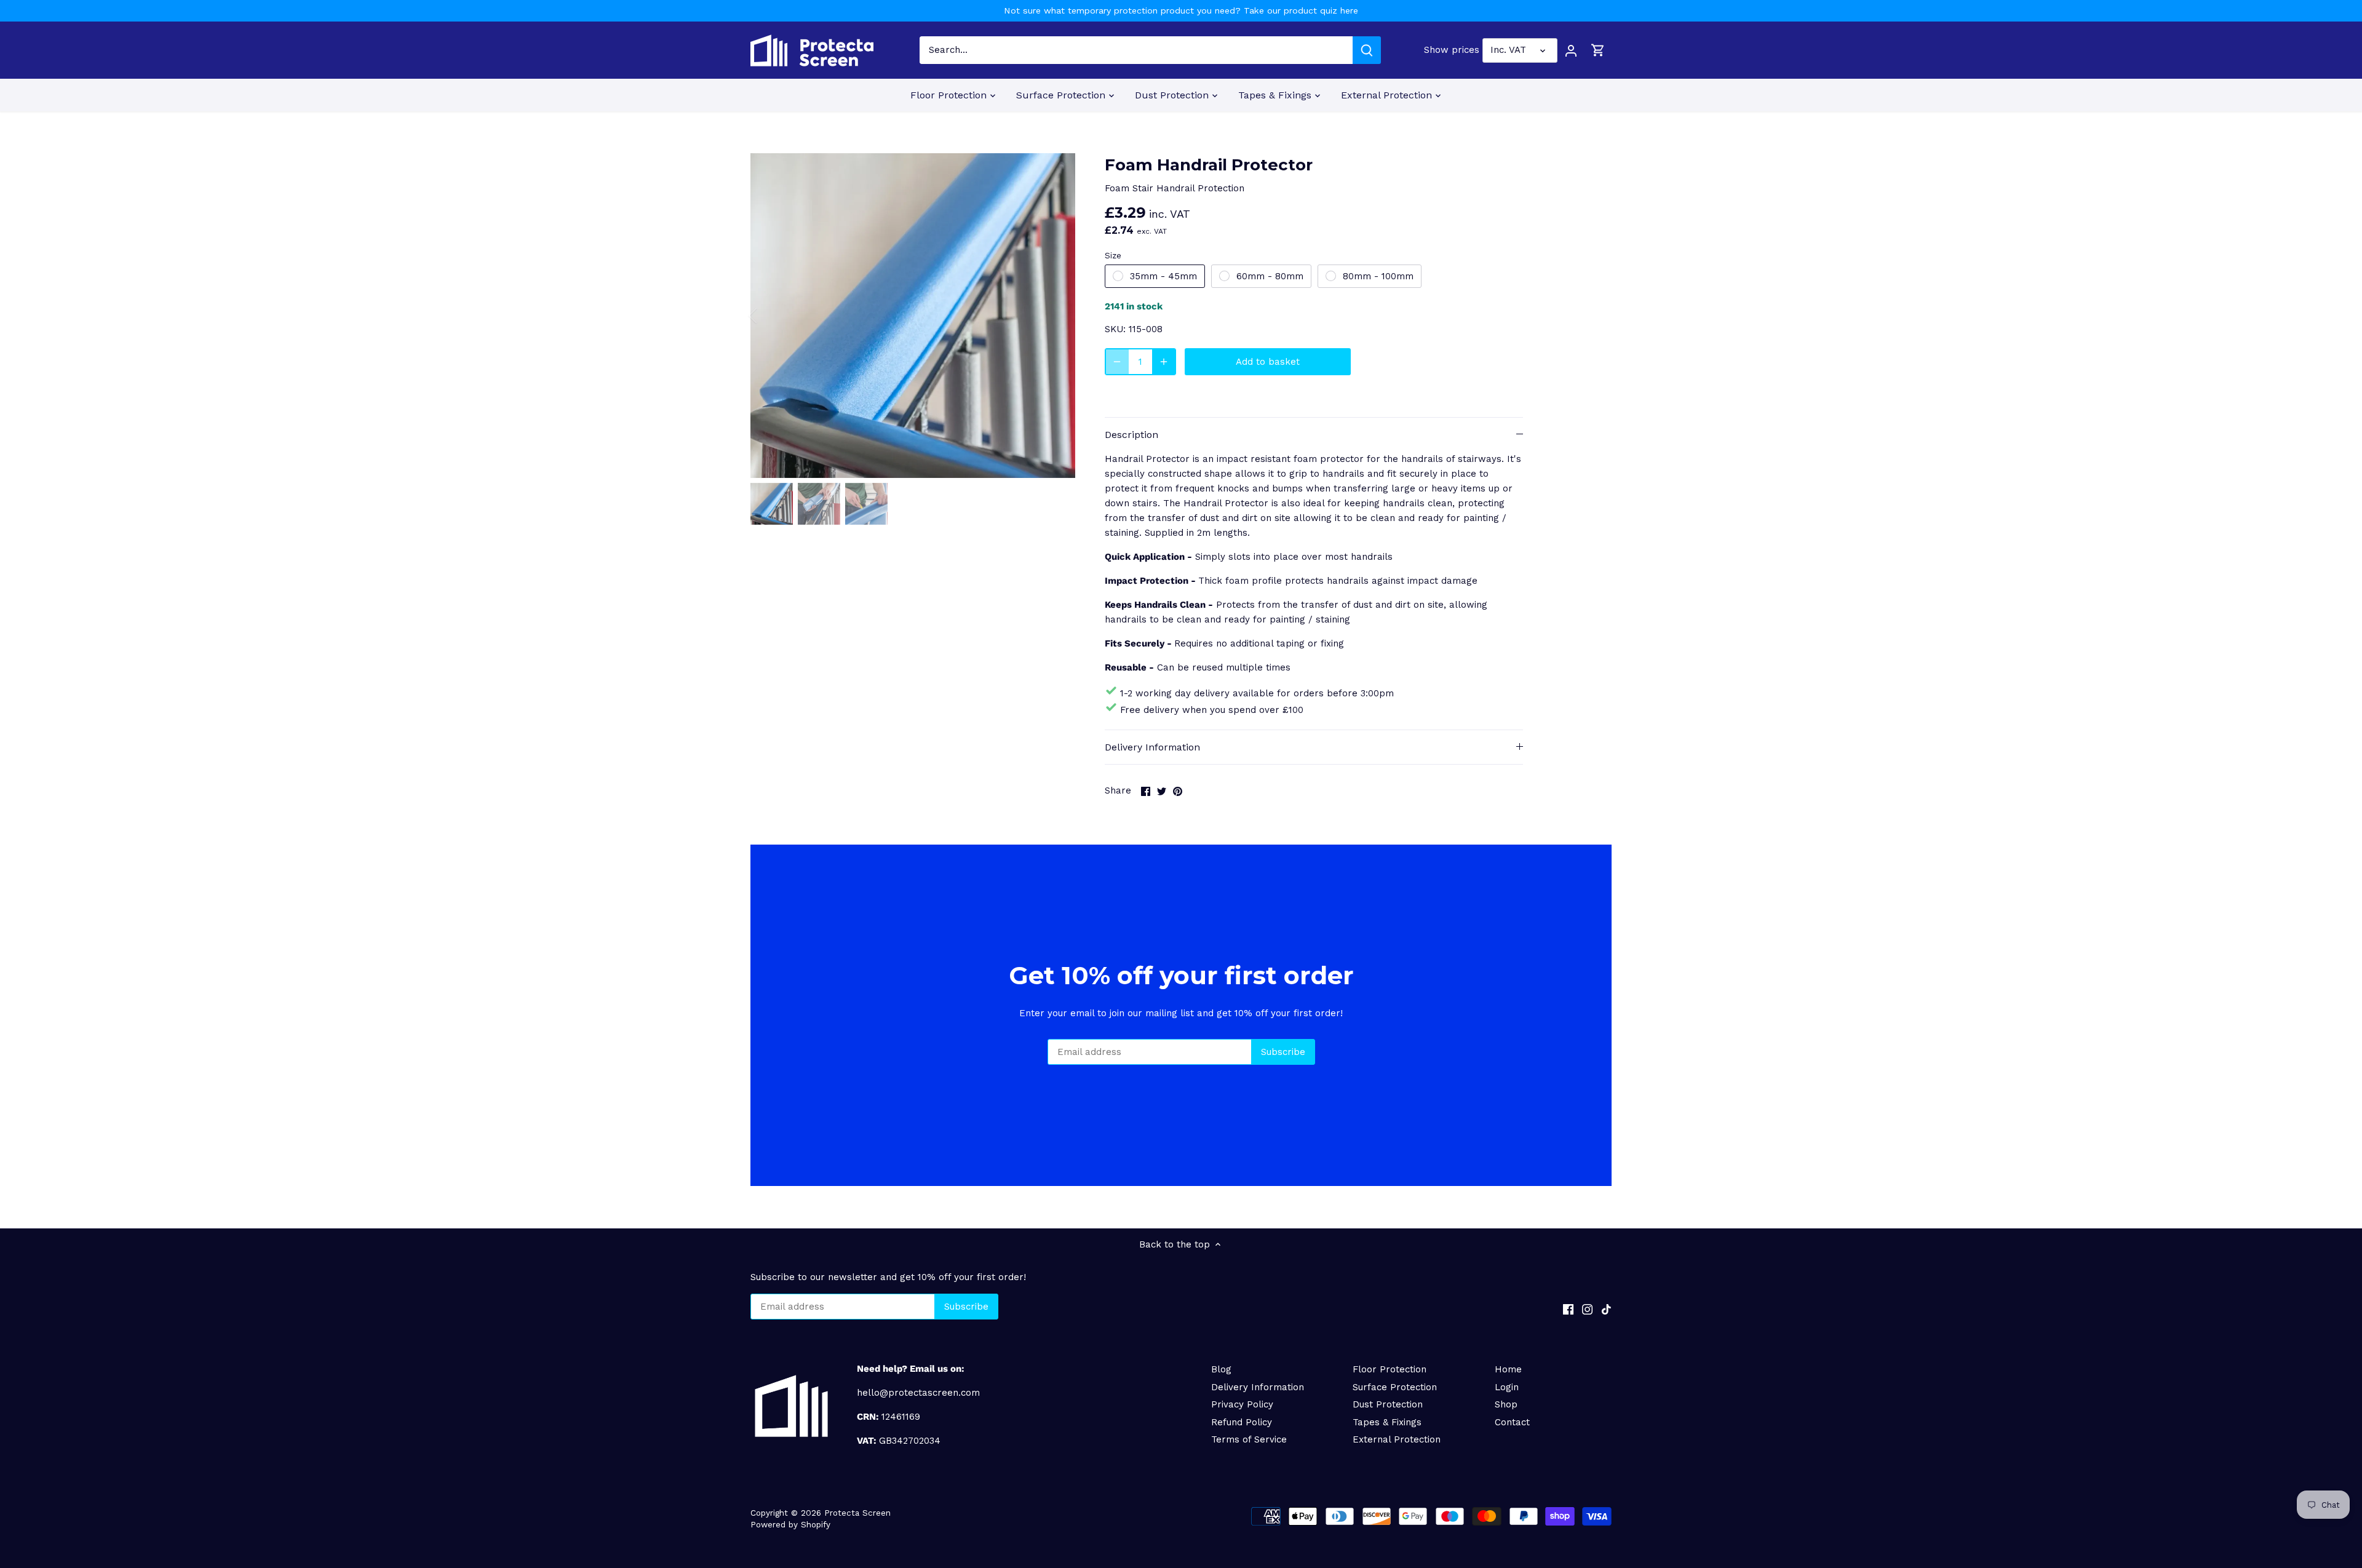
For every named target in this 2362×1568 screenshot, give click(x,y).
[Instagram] (1587, 1309)
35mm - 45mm (1163, 276)
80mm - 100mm (1378, 276)
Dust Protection (1388, 1404)
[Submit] (1367, 50)
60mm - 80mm (1270, 276)
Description (1131, 435)
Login (1507, 1387)
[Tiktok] (1606, 1309)
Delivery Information (1152, 747)
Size (1113, 255)
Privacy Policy (1242, 1404)
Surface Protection (1395, 1387)
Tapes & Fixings (1387, 1422)
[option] (913, 316)
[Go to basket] (1598, 50)
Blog (1221, 1369)
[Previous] (769, 316)
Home (1508, 1369)
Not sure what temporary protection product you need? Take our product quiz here (1181, 10)
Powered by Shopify (790, 1524)
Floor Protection (1390, 1369)
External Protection (1397, 1439)
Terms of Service (1249, 1439)
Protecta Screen (857, 1513)
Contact (1512, 1422)
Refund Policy (1242, 1422)
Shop (1506, 1404)
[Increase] (1164, 362)
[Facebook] (1568, 1309)
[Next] (1057, 316)
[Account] (1571, 50)
